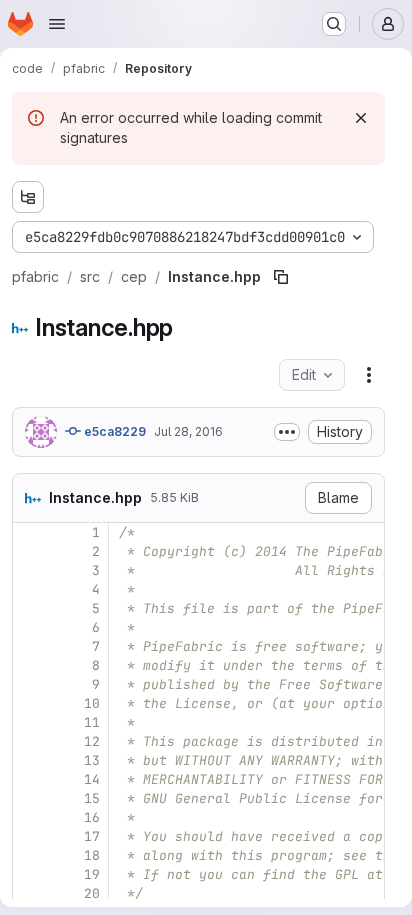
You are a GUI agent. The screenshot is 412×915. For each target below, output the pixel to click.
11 (92, 722)
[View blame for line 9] (30, 684)
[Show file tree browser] (28, 197)
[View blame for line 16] (30, 817)
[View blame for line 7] (30, 646)
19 (92, 874)
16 (92, 817)
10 (92, 703)
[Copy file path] (281, 277)
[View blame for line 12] (30, 741)
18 (92, 855)
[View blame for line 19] (30, 874)
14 (92, 779)
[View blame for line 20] (30, 893)
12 (92, 741)
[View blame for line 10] (30, 703)
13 (92, 760)
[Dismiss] (361, 118)
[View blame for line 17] (30, 836)
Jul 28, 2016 (188, 431)
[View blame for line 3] (30, 570)
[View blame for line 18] (30, 855)
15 (92, 798)
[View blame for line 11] (30, 722)
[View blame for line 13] (30, 760)
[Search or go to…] (334, 24)
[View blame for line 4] (30, 589)
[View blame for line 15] (30, 798)
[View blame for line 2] (30, 551)
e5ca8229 (113, 431)
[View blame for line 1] (30, 532)
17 (92, 836)
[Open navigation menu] (57, 24)
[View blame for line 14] (30, 779)
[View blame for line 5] (30, 608)
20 (92, 893)
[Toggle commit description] (287, 432)
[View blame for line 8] (30, 665)
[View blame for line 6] (30, 627)
